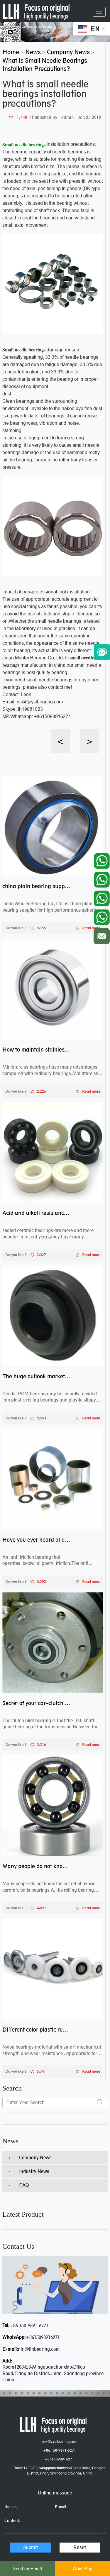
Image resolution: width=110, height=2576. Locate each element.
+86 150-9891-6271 (29, 2326)
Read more (91, 928)
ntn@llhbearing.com (39, 2349)
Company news (35, 2158)
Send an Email (28, 2569)
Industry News (34, 2171)
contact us (18, 2246)
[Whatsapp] (102, 859)
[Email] (102, 935)
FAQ (24, 2185)
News (10, 2141)
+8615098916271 (43, 2337)
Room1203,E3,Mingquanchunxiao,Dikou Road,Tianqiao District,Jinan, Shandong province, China (60, 2471)
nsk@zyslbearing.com (60, 2442)
